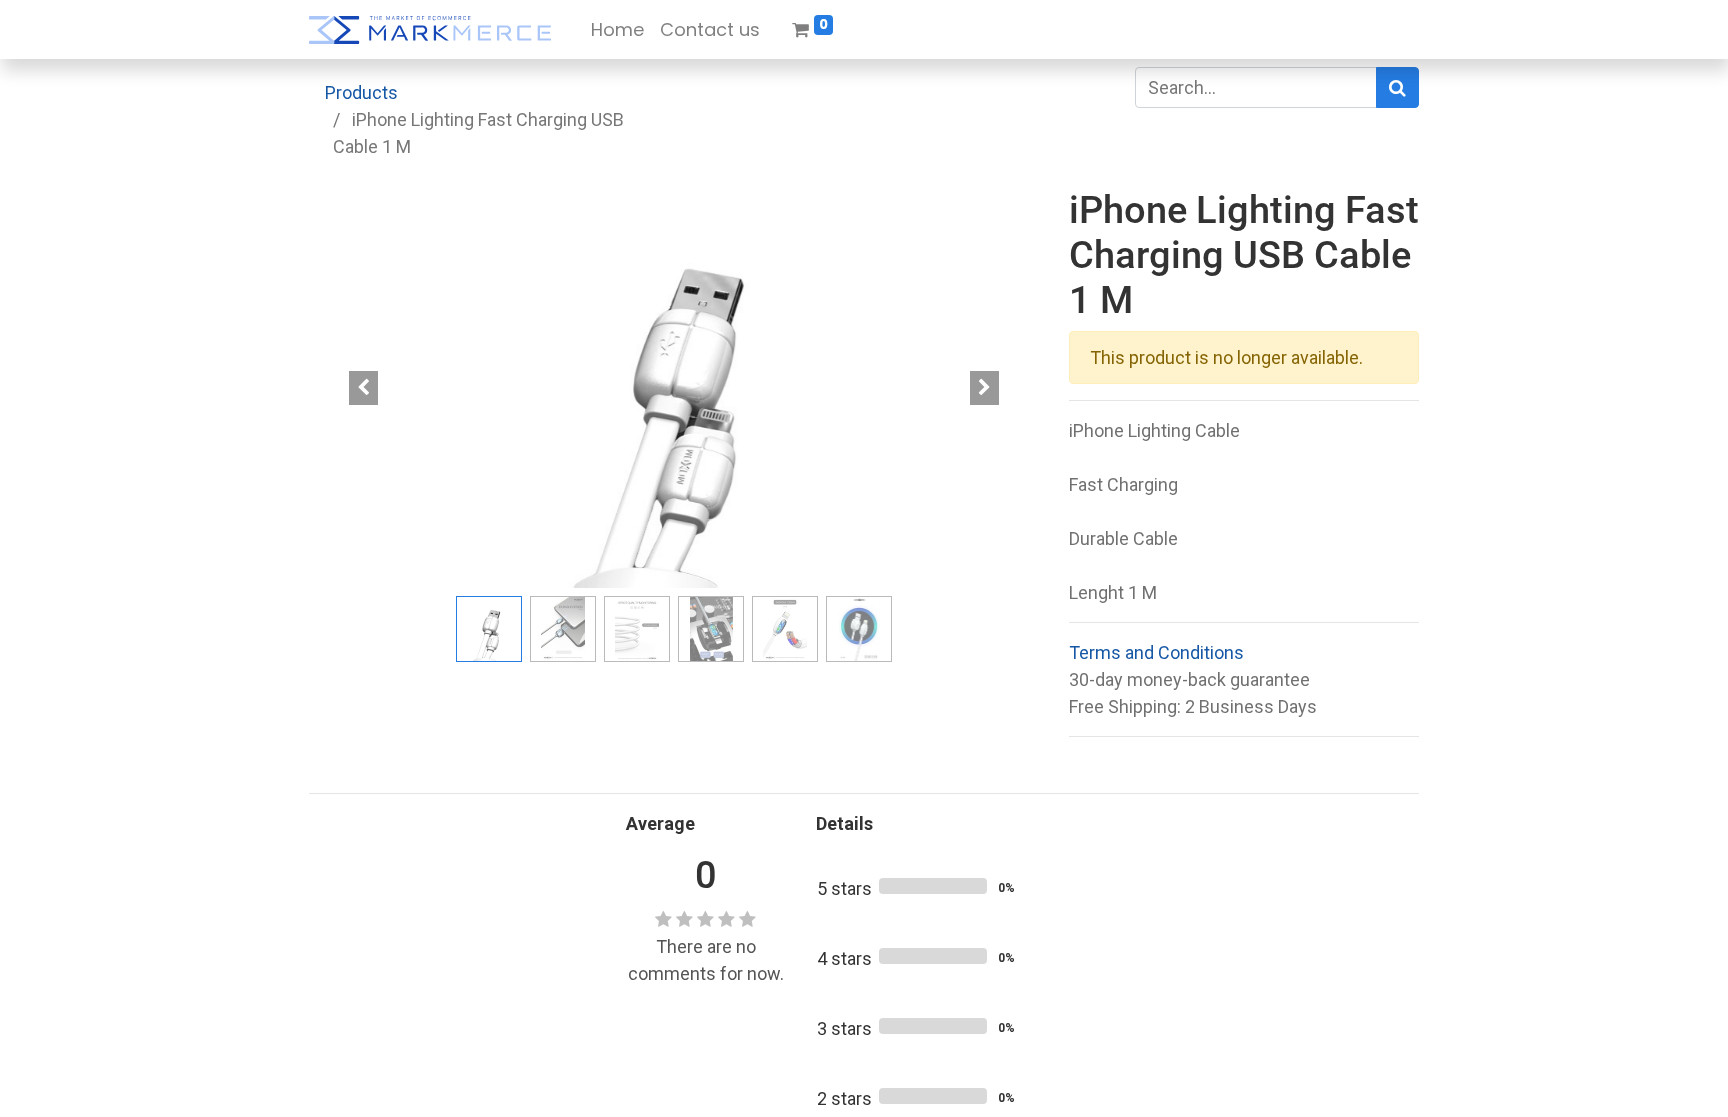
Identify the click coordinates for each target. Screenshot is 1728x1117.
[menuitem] (617, 29)
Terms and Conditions (1156, 652)
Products (361, 92)
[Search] (1397, 87)
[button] (364, 388)
